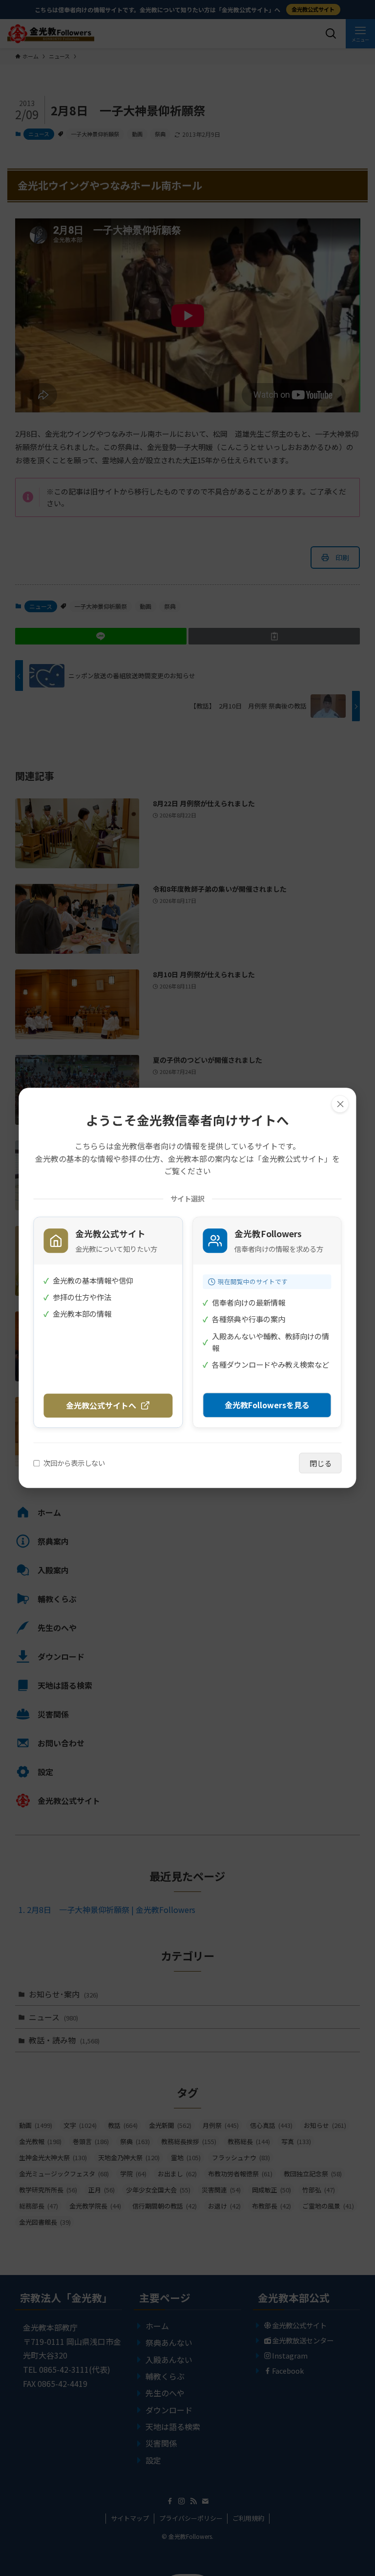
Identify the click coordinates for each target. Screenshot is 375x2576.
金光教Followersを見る (267, 1405)
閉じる (321, 1463)
